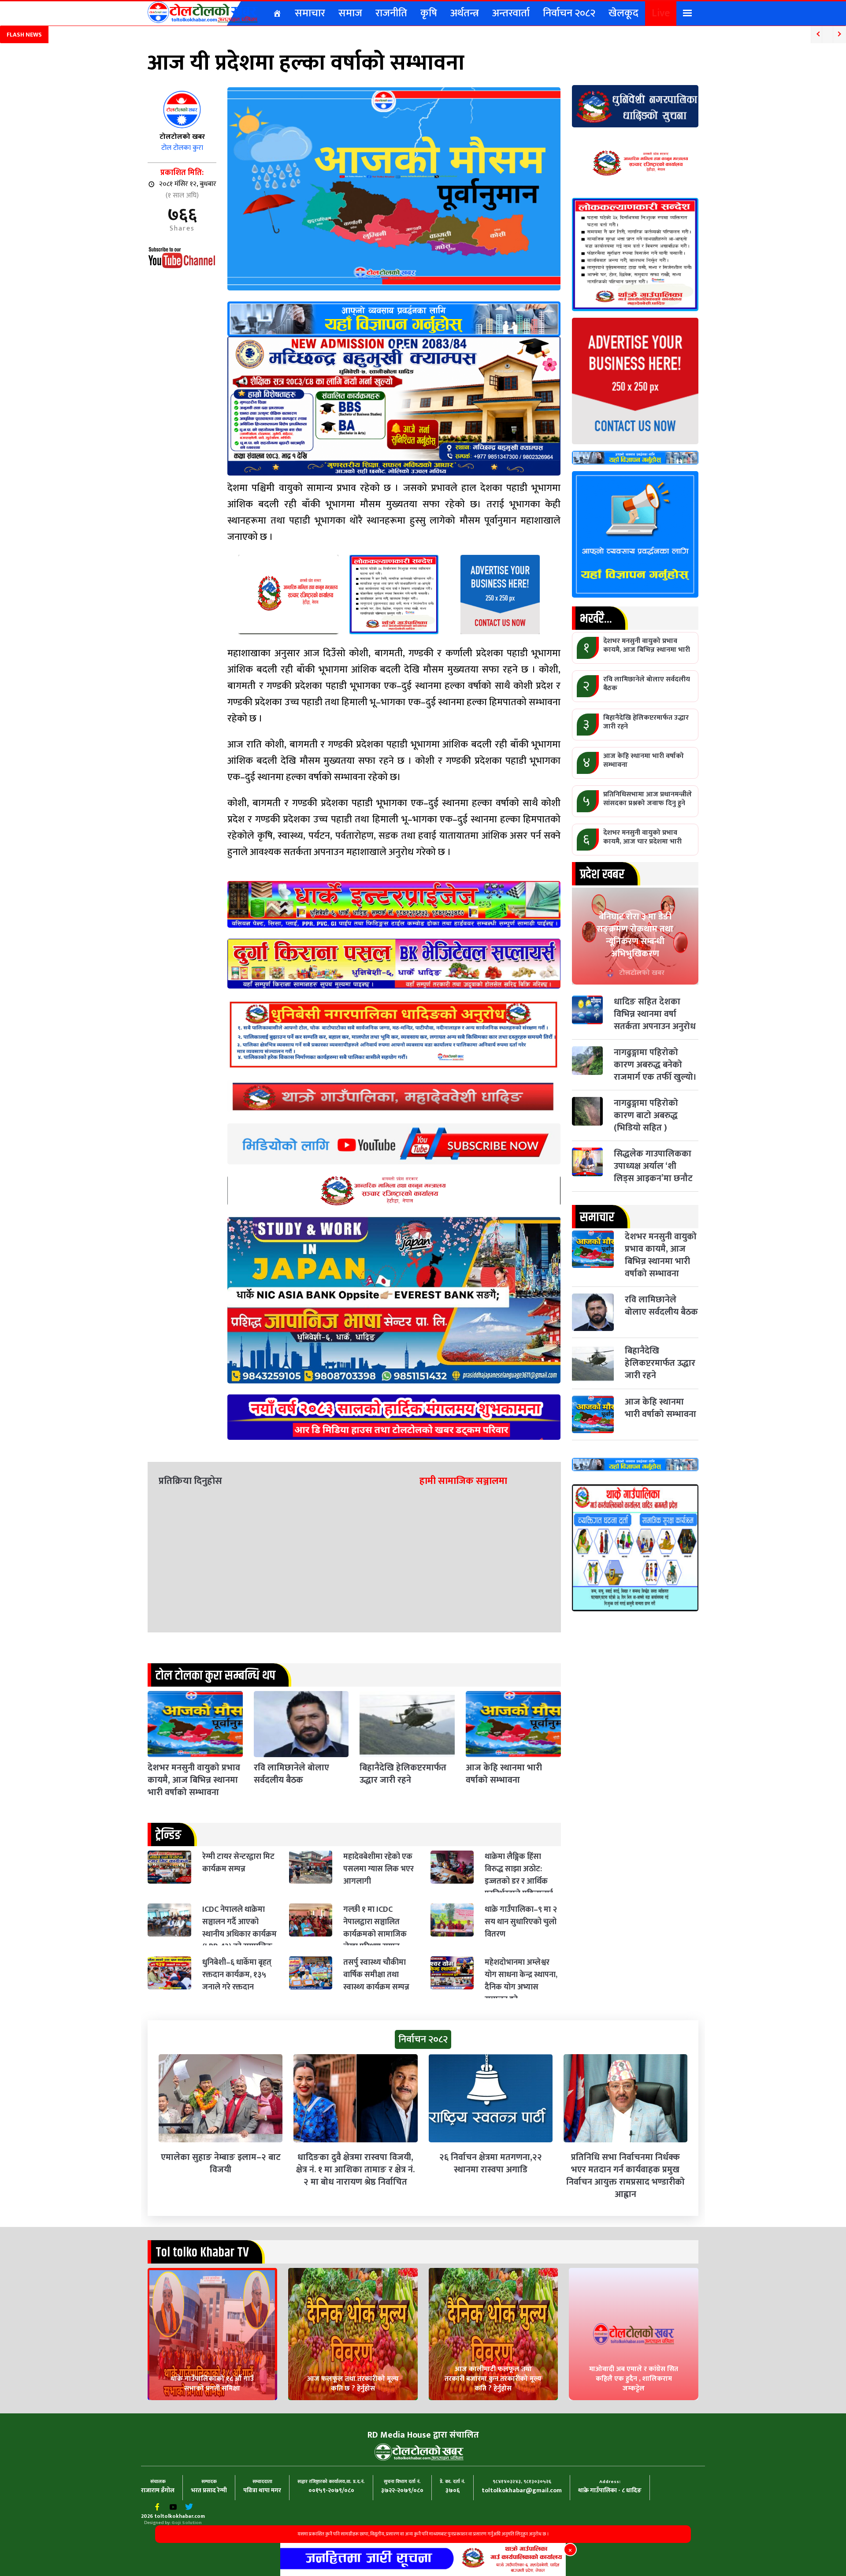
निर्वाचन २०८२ (569, 13)
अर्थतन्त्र (465, 13)
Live (661, 13)
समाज (350, 13)
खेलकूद (623, 13)
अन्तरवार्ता (511, 13)
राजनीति (391, 13)
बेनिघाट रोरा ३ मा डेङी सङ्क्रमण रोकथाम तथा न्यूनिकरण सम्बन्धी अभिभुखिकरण (635, 935)
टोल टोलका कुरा (182, 148)
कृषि (429, 13)
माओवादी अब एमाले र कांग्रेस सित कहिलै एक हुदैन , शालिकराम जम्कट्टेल (634, 2379)
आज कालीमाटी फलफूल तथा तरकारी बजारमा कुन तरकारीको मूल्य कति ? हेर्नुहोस (493, 2379)
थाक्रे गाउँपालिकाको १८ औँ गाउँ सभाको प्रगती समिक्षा (212, 2384)
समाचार (310, 13)
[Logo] (203, 12)
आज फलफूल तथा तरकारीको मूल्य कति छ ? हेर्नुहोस (353, 2384)
